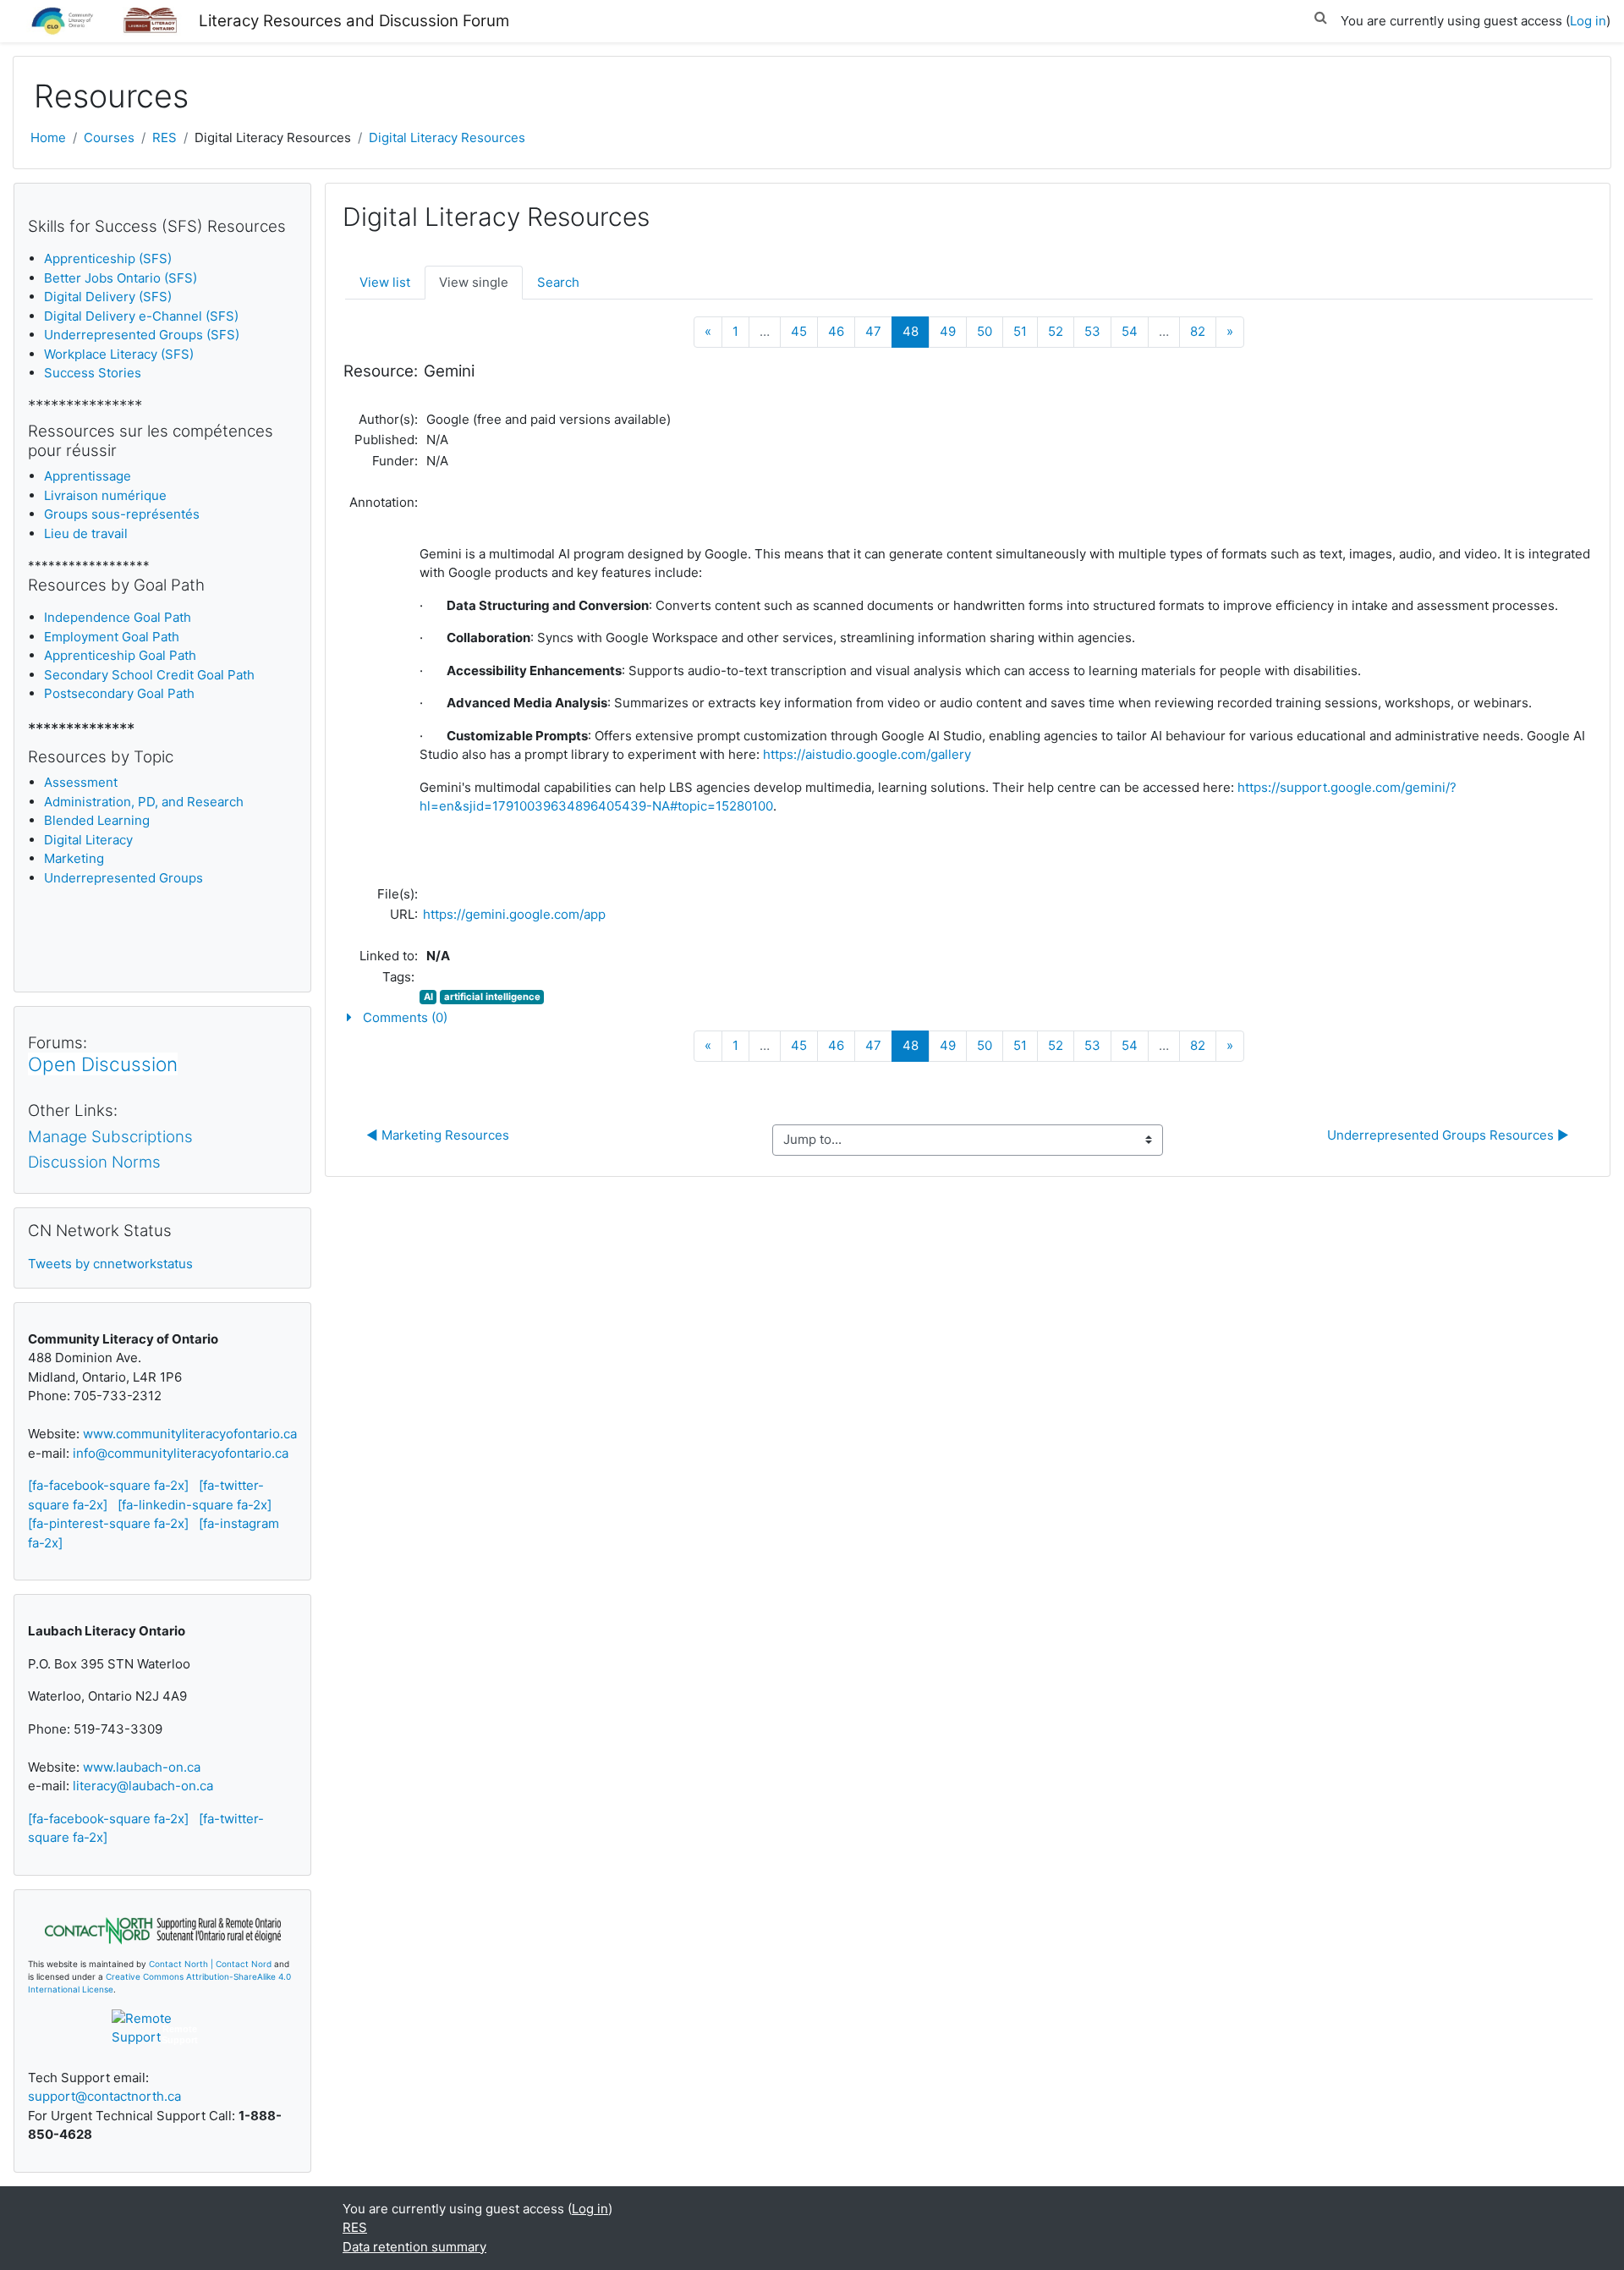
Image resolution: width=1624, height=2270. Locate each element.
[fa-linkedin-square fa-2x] (195, 1505)
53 (1092, 331)
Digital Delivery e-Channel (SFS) (141, 316)
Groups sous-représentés (122, 514)
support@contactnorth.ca (104, 2096)
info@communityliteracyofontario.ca (181, 1453)
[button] (1320, 15)
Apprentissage (88, 476)
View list (385, 282)
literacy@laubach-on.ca (143, 1786)
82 (1198, 331)
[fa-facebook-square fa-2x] (108, 1485)
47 (873, 331)
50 (985, 331)
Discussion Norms (94, 1162)
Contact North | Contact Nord (210, 1964)
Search (558, 282)
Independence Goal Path (118, 617)
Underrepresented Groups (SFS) (142, 335)
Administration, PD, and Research (144, 802)
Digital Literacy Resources (447, 137)
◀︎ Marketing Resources (438, 1135)
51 (1020, 331)
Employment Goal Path (112, 637)
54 (1130, 331)
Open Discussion (103, 1064)
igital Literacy (88, 840)
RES (165, 137)
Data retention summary (414, 2247)
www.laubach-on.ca (142, 1767)
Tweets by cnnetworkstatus (110, 1264)
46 (836, 331)
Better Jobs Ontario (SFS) (121, 278)
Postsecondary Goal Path (119, 693)
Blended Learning (97, 820)
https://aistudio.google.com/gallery (867, 754)
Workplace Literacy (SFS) (119, 354)
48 (916, 331)
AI (428, 997)
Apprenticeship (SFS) (108, 258)
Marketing (74, 858)
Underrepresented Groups (123, 878)
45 (799, 331)
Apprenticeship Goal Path (120, 655)
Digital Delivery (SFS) (108, 297)
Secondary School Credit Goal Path (149, 675)
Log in (1588, 21)
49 (948, 331)
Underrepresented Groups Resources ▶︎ (1448, 1135)
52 (1056, 331)
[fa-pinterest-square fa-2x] (108, 1523)
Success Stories (93, 373)
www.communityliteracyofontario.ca (190, 1434)
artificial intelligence (492, 997)
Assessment (81, 782)
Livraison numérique (105, 495)
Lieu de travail (86, 533)
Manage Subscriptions (110, 1137)
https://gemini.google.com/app (514, 914)
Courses (109, 137)
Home (48, 137)
